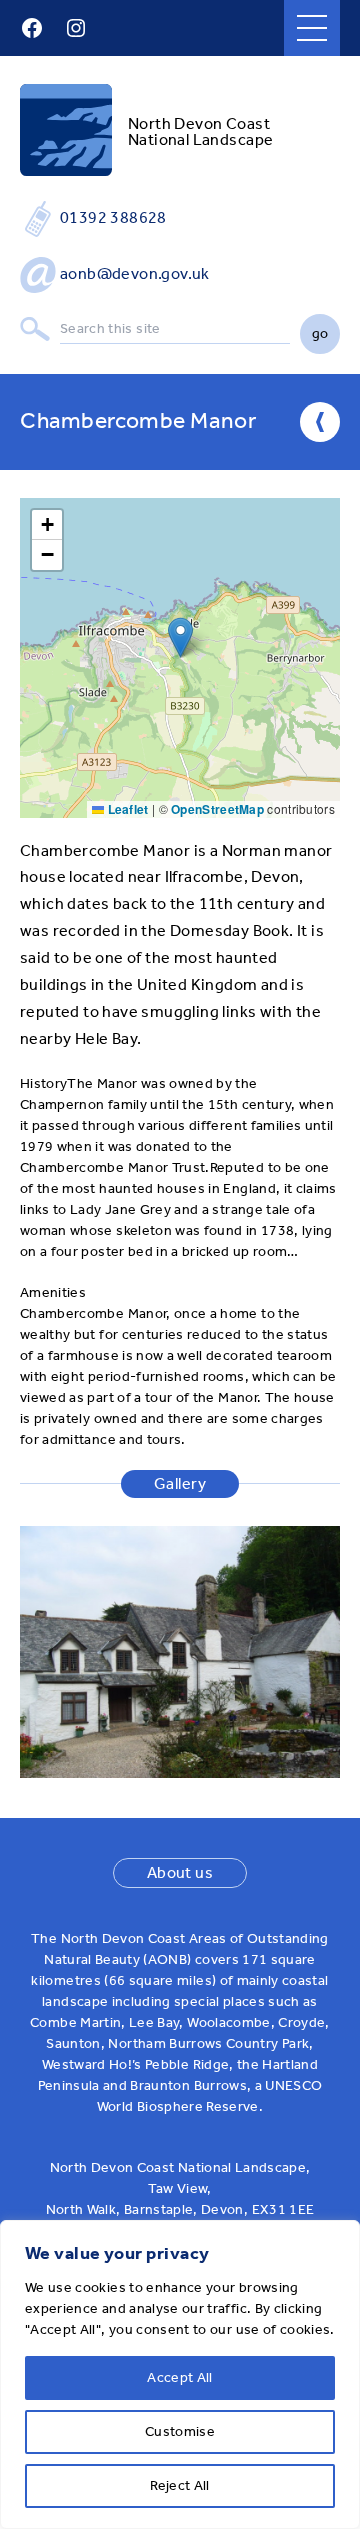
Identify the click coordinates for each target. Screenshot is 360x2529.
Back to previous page (320, 422)
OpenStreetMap (217, 809)
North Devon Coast (199, 123)
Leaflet (126, 809)
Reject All (180, 2485)
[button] (180, 637)
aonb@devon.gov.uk (135, 273)
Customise (180, 2431)
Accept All (180, 2377)
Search (35, 329)
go (320, 333)
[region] (180, 2374)
